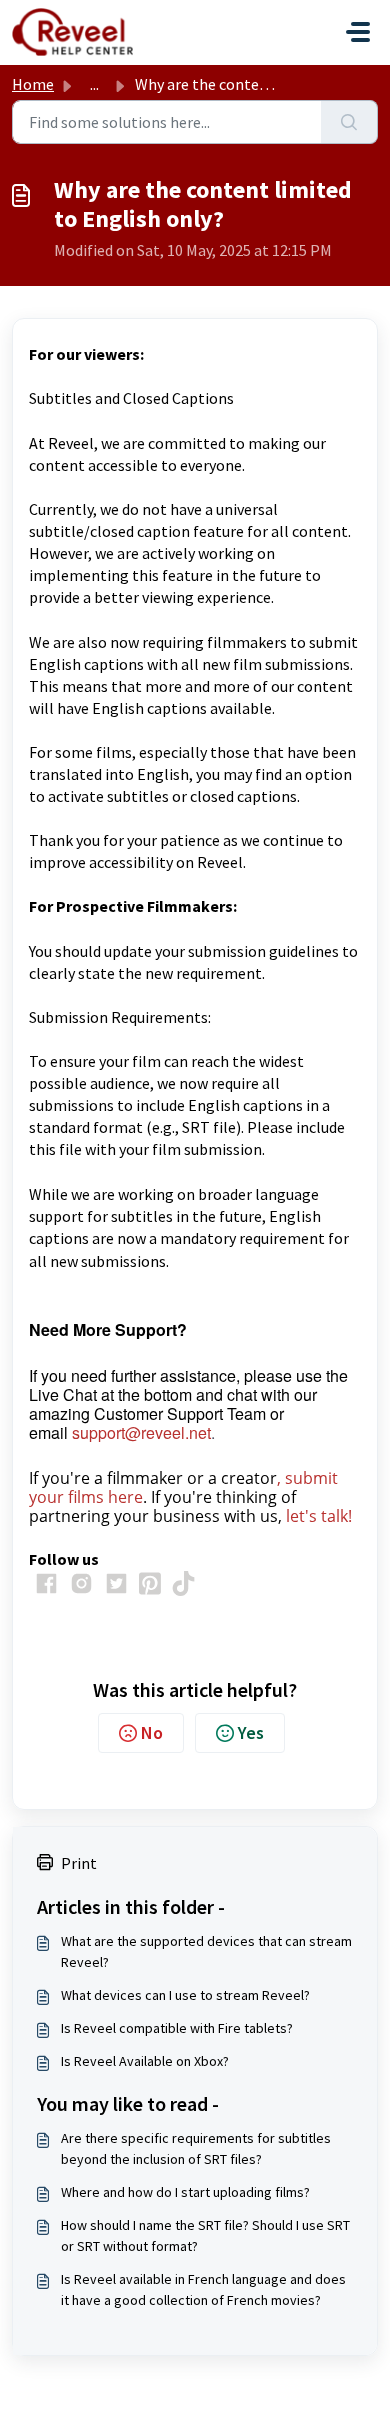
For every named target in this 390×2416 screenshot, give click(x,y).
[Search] (349, 122)
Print (79, 1863)
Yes (251, 1732)
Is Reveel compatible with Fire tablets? (177, 2028)
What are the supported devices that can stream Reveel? (206, 1951)
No (152, 1732)
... (94, 84)
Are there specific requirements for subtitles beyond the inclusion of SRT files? (196, 2148)
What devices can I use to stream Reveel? (185, 1995)
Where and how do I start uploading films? (185, 2192)
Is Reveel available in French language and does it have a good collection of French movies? (203, 2289)
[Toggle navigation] (358, 32)
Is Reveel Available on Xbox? (145, 2061)
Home (33, 84)
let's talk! (319, 1516)
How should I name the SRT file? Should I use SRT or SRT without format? (205, 2235)
